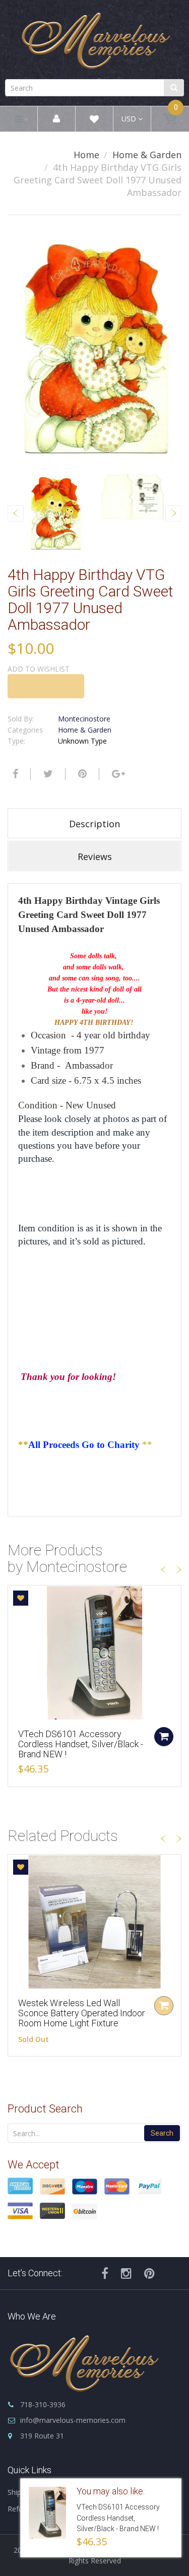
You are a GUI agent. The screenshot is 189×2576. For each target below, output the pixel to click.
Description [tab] (94, 824)
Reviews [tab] (95, 856)
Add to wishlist (39, 669)
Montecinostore (84, 719)
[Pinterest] (149, 2273)
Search (162, 2133)
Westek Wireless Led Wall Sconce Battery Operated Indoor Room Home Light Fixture (82, 2013)
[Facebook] (14, 774)
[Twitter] (47, 774)
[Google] (117, 774)
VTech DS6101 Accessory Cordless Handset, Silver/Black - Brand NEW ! (81, 1744)
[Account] (56, 119)
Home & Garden (147, 155)
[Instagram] (126, 2273)
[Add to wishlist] (21, 1598)
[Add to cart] (164, 1737)
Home (86, 155)
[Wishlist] (94, 121)
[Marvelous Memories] (95, 38)
